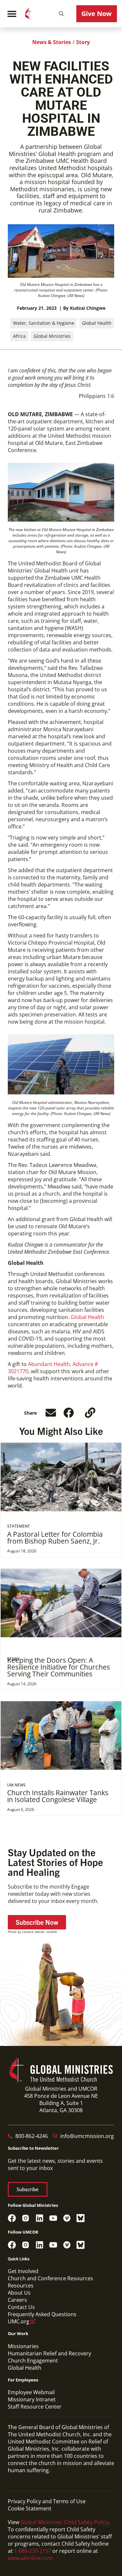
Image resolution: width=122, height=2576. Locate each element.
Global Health (97, 323)
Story (83, 42)
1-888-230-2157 (33, 2551)
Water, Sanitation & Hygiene (44, 323)
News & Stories (52, 42)
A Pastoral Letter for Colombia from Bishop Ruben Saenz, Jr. (55, 1538)
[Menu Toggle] (12, 14)
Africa (19, 336)
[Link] (90, 1413)
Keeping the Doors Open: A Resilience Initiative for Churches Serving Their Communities (59, 1667)
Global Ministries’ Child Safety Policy (64, 2522)
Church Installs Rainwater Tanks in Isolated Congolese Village (58, 1796)
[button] (61, 14)
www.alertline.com (30, 2558)
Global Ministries (52, 336)
